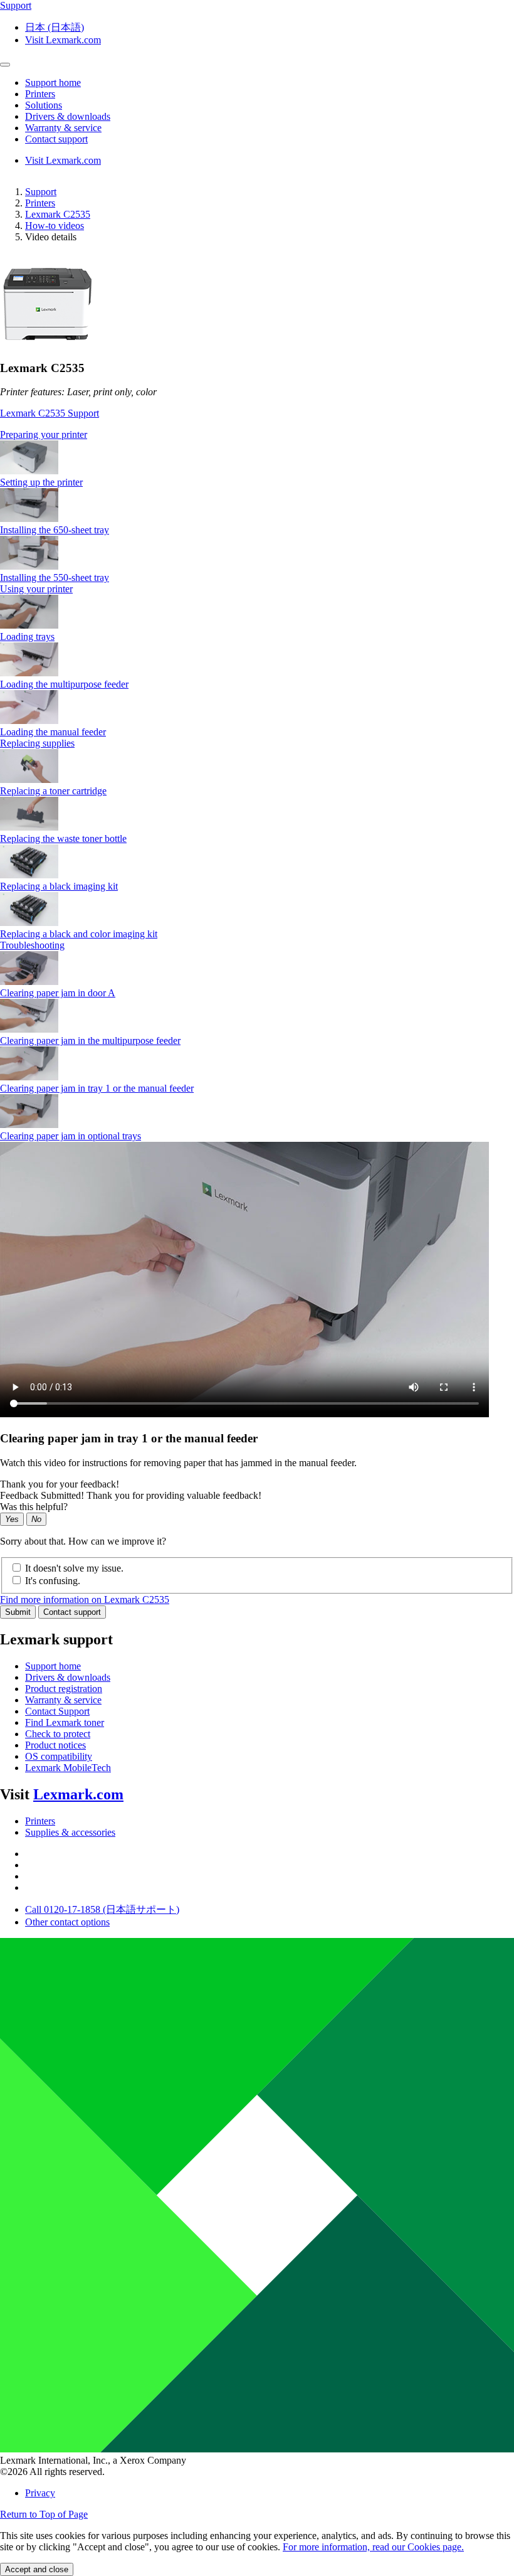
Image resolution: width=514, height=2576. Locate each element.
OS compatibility (59, 1756)
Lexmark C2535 (58, 214)
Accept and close (37, 2569)
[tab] (257, 435)
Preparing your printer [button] (44, 434)
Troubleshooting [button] (32, 945)
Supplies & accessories (70, 1832)
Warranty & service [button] (63, 128)
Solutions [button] (44, 105)
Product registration (64, 1689)
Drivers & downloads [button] (68, 116)
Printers (40, 203)
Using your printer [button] (36, 589)
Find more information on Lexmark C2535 (85, 1599)
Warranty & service (63, 1700)
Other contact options (67, 1922)
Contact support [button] (56, 139)
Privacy (40, 2493)
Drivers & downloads (68, 1677)
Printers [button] (40, 94)
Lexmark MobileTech (68, 1768)
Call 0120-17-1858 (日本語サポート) (102, 1909)
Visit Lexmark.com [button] (63, 40)
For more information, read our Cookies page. (373, 2547)
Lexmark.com (78, 1794)
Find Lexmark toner (65, 1722)
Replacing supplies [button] (37, 743)
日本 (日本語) (55, 27)
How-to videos (55, 226)
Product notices (55, 1745)
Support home (53, 1666)
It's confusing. (53, 1581)
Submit (18, 1612)
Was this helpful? (34, 1507)
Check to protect (58, 1734)
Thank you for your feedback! (60, 1484)
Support (41, 192)
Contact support (72, 1612)
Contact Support (57, 1711)
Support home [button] (53, 82)
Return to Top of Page (44, 2514)
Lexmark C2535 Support (50, 413)
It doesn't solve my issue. (74, 1568)
